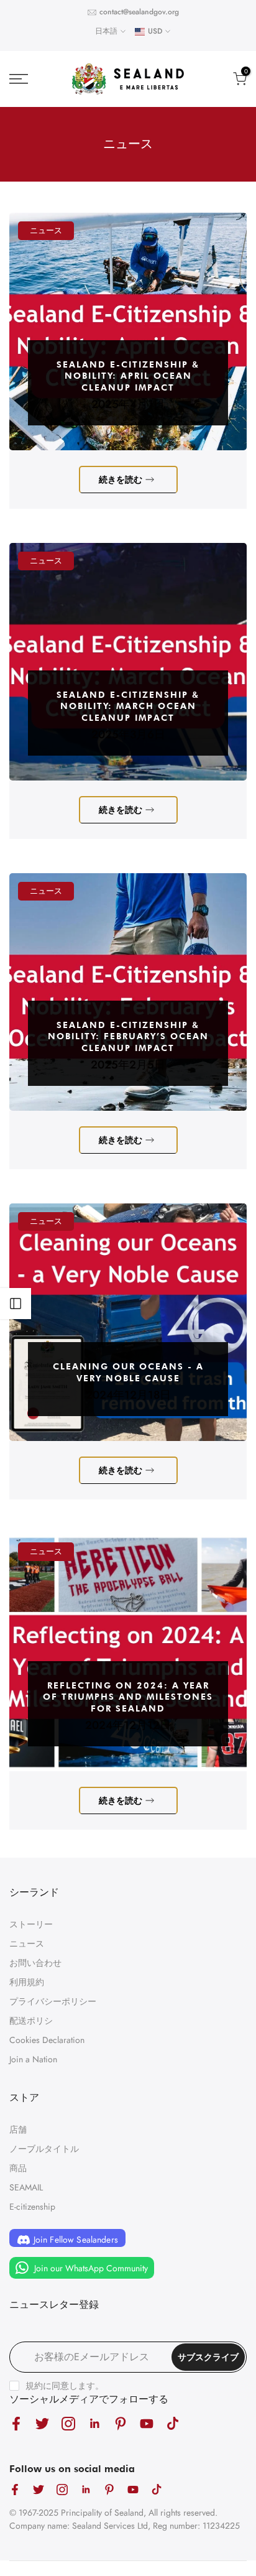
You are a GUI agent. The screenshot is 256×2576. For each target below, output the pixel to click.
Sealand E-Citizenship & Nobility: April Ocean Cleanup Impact (128, 376)
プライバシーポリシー (53, 2001)
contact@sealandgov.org (139, 12)
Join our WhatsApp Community (90, 2268)
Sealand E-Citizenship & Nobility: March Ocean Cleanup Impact (128, 706)
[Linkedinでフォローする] (94, 2423)
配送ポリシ (31, 2021)
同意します (73, 2386)
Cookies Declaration (47, 2040)
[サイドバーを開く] (16, 1304)
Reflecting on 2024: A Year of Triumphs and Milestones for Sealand (128, 1697)
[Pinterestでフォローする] (121, 2423)
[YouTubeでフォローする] (147, 2423)
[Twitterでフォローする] (42, 2423)
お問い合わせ (35, 1963)
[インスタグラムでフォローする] (68, 2423)
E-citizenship (32, 2207)
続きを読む (121, 480)
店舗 (18, 2129)
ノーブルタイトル (44, 2149)
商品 (18, 2168)
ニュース (46, 230)
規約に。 (65, 2386)
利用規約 (27, 1982)
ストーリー (31, 1924)
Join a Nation (33, 2059)
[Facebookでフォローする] (16, 2423)
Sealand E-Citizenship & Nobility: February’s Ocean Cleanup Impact (128, 1036)
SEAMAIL (26, 2187)
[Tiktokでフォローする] (173, 2423)
